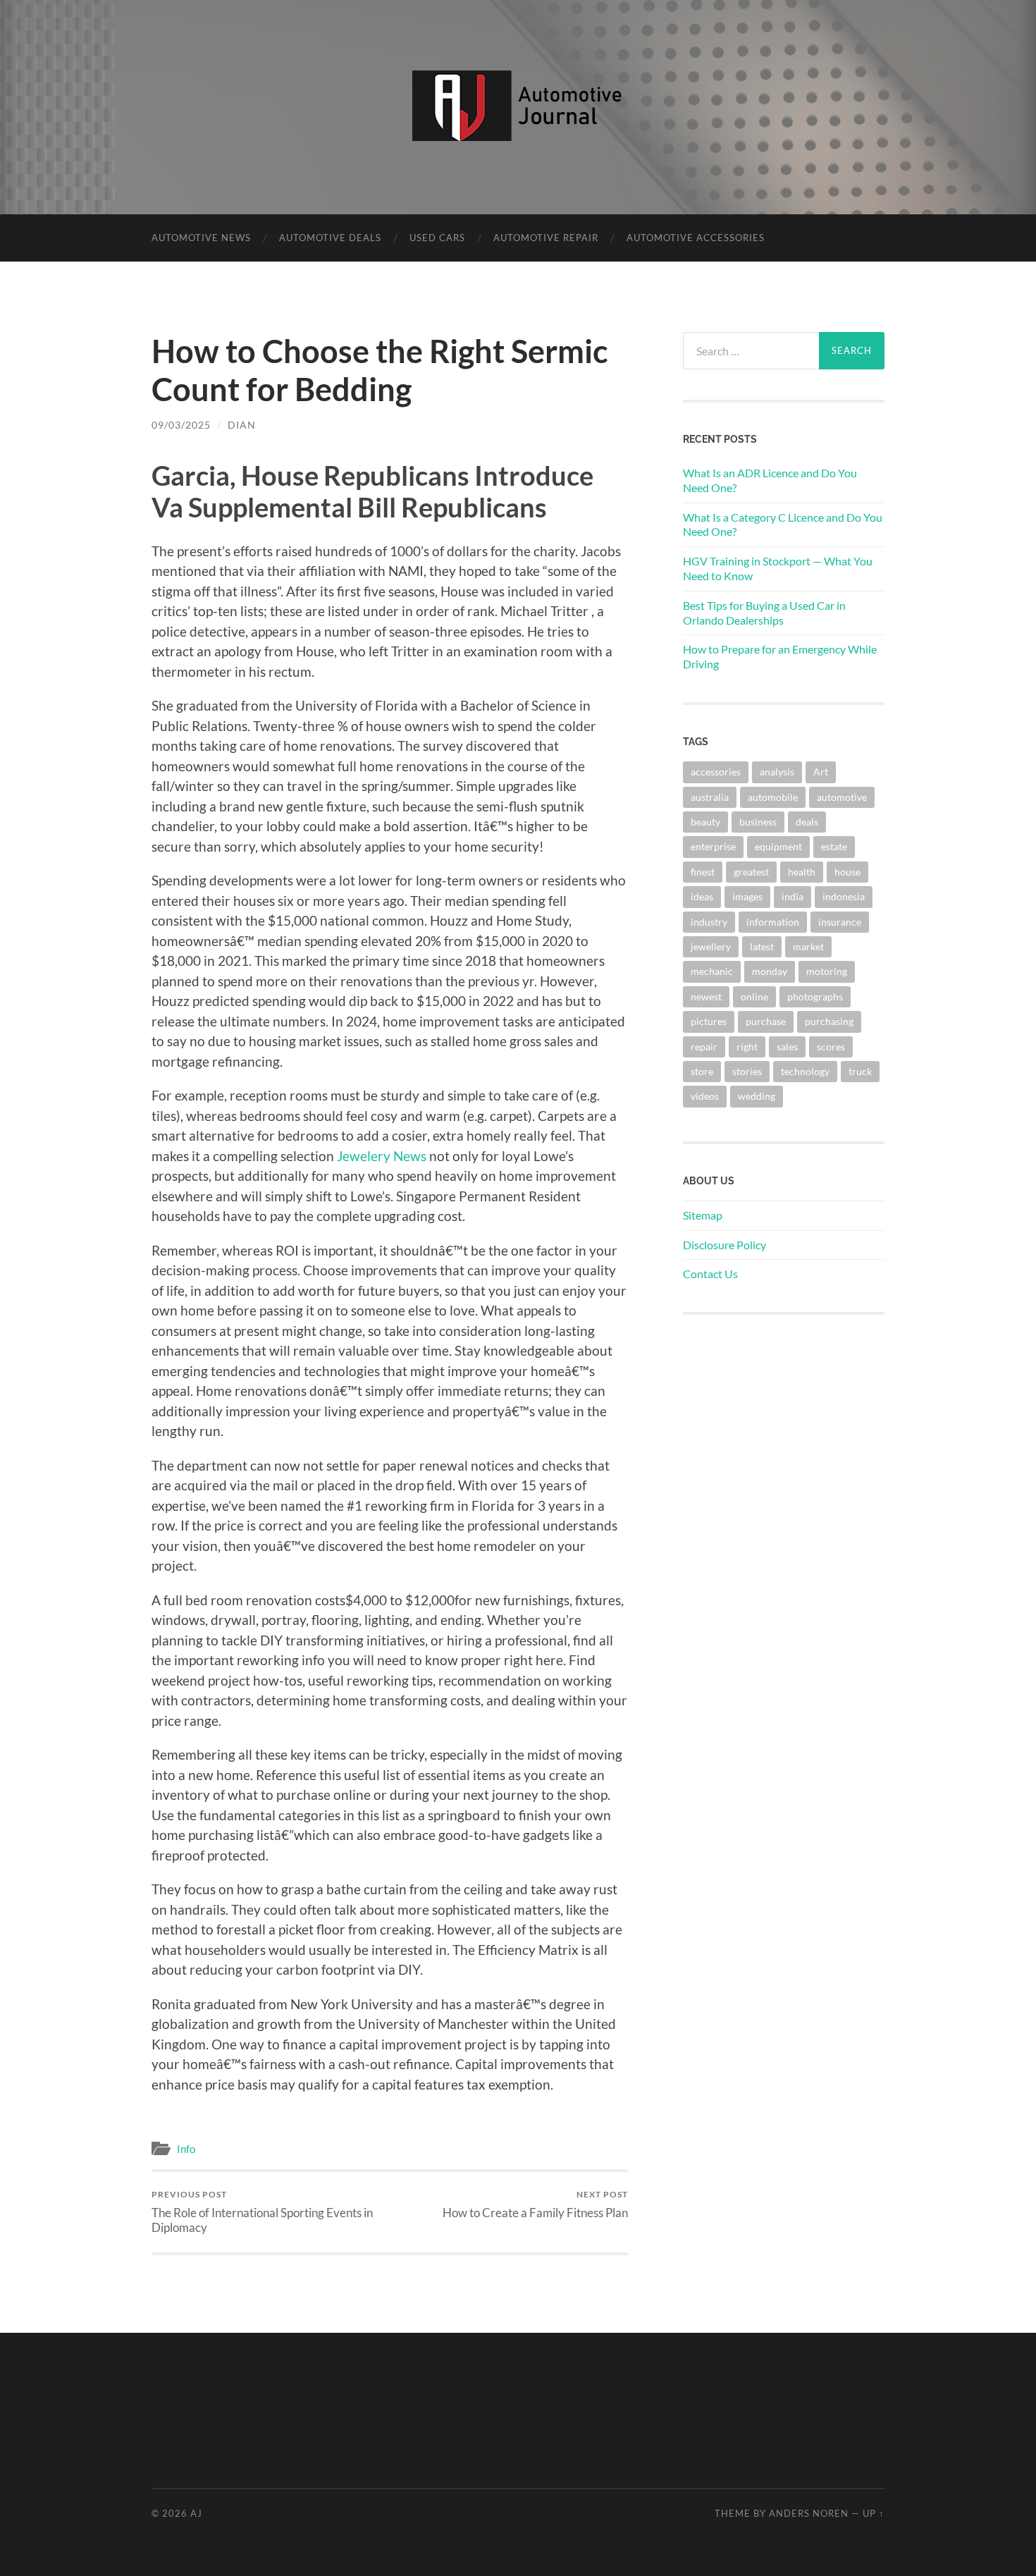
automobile (773, 797)
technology (805, 1071)
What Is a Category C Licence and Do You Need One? (783, 525)
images (747, 896)
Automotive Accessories (696, 238)
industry (709, 922)
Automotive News (201, 238)
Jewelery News (382, 1156)
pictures (709, 1021)
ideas (702, 896)
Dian (242, 425)
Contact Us (710, 1274)
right (747, 1047)
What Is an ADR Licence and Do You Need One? (770, 480)
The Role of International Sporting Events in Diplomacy (262, 2212)
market (808, 946)
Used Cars (437, 238)
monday (770, 971)
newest (706, 996)
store (702, 1071)
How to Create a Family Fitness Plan (535, 2204)
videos (705, 1096)
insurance (840, 922)
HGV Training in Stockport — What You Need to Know (778, 568)
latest (762, 946)
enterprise (713, 846)
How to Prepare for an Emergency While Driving (780, 656)
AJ (196, 2513)
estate (834, 846)
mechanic (712, 971)
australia (710, 797)
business (758, 822)
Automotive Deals (330, 238)
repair (704, 1047)
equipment (778, 846)
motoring (827, 971)
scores (831, 1047)
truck (860, 1071)
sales (787, 1047)
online (754, 996)
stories (747, 1071)
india (793, 896)
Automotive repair (546, 238)
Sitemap (703, 1215)
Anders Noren (809, 2513)
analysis (777, 772)
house (847, 872)
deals (807, 822)
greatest (751, 872)
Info (186, 2149)
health (802, 872)
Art (821, 772)
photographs (815, 996)
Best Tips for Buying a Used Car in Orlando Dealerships (764, 613)
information (773, 922)
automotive (842, 797)
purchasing (829, 1021)
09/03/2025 (181, 425)
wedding (757, 1096)
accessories (716, 772)
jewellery (711, 946)
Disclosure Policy (724, 1245)
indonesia (844, 896)
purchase (766, 1021)
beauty (705, 822)
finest (703, 872)
